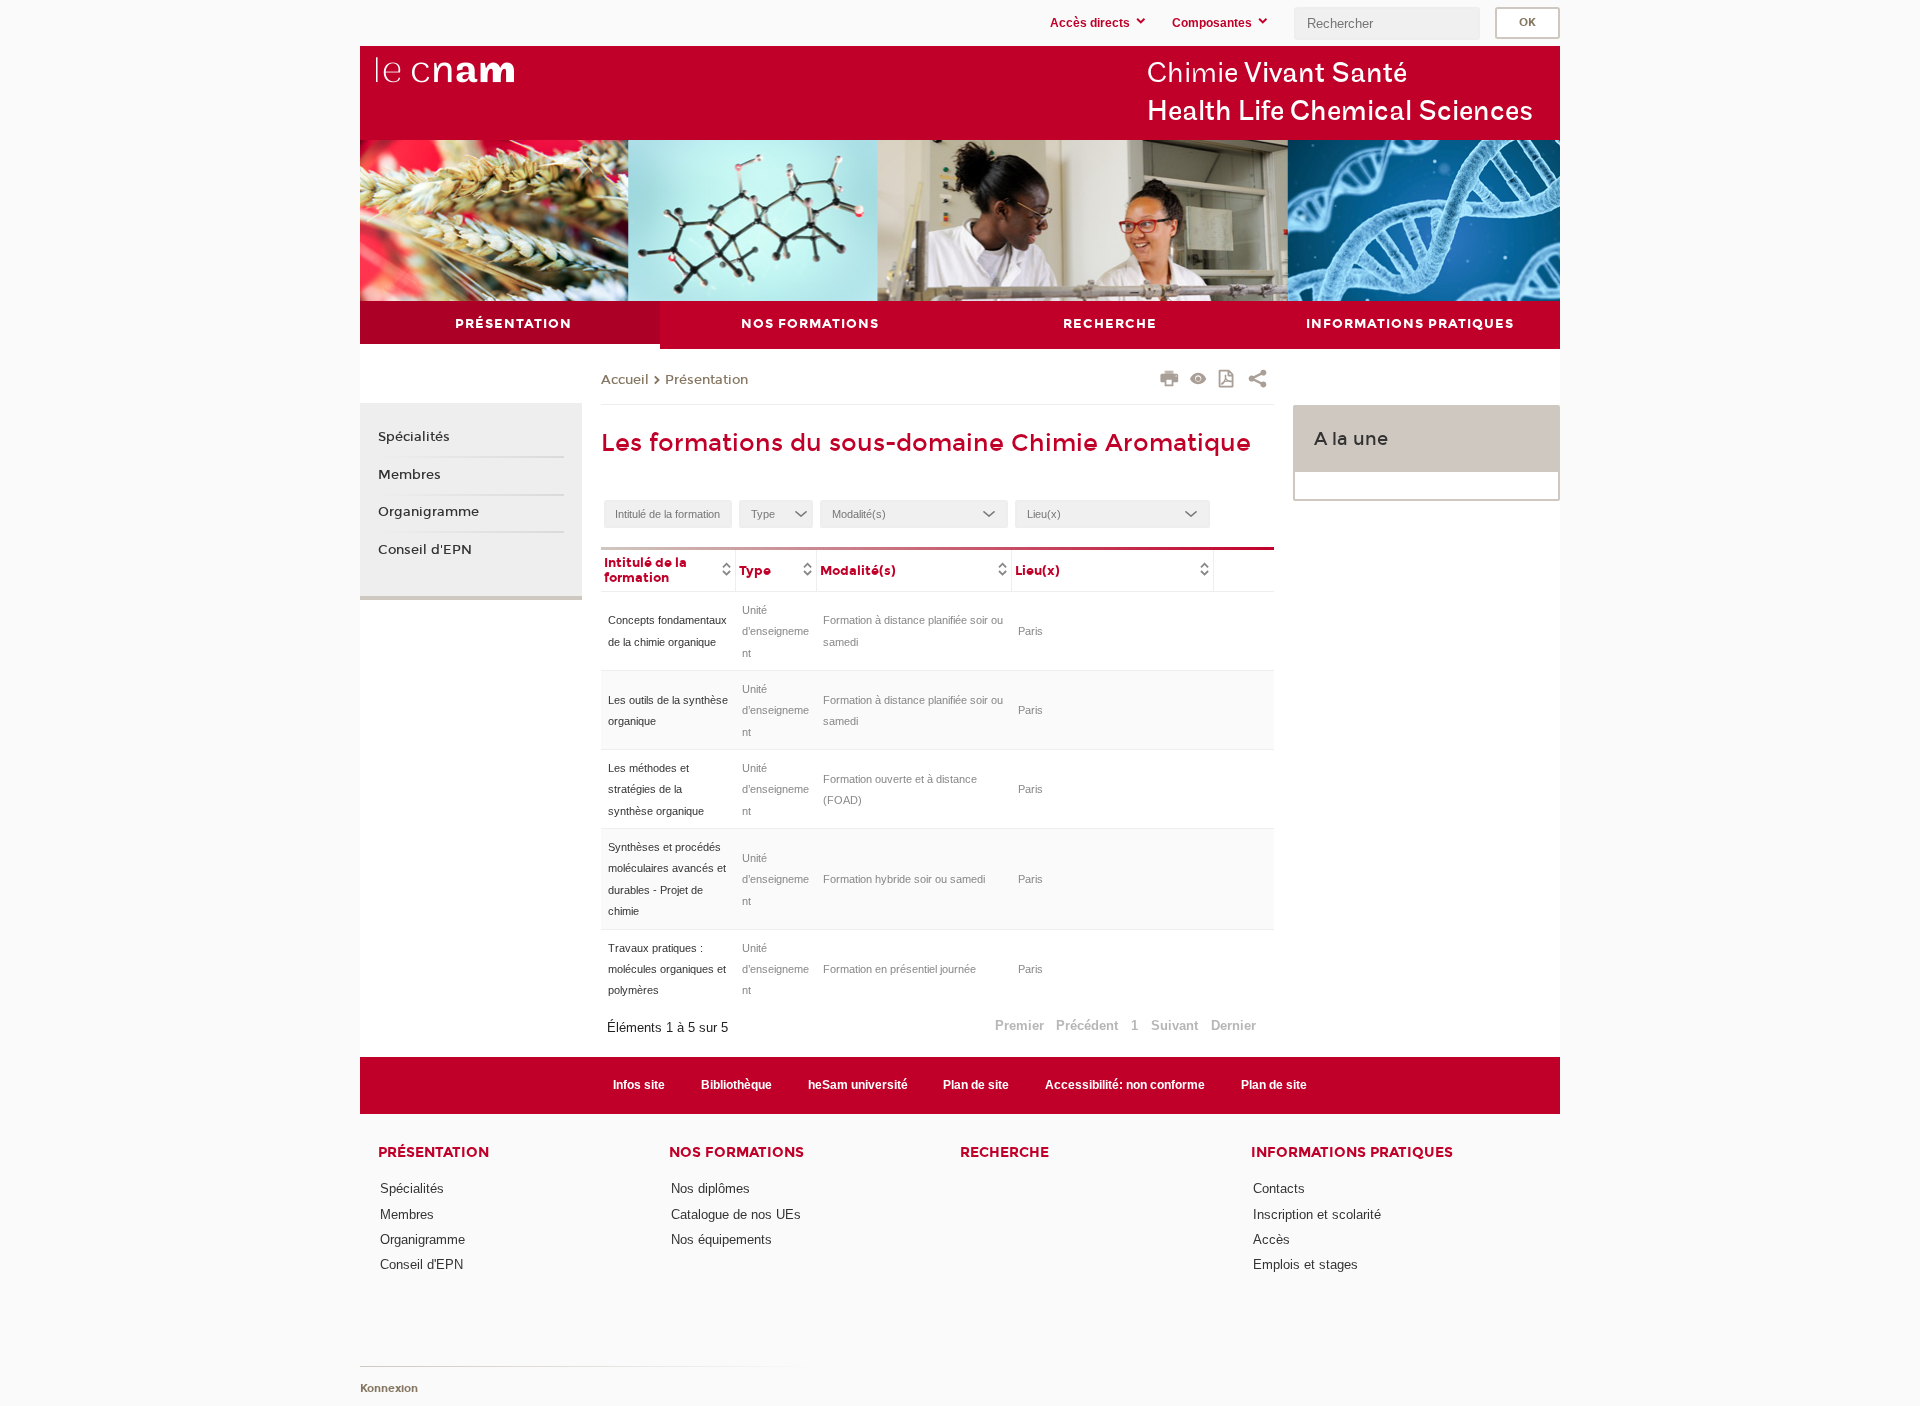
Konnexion (389, 1388)
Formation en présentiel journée (899, 969)
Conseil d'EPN (425, 550)
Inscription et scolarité (1317, 1214)
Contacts (1279, 1188)
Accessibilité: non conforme (1125, 1085)
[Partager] (1257, 381)
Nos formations (736, 1152)
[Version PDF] (1227, 380)
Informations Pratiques (1352, 1152)
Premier (1019, 1025)
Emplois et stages (1305, 1264)
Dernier (1233, 1025)
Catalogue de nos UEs (736, 1214)
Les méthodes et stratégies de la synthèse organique (656, 789)
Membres (409, 475)
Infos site (639, 1085)
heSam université (858, 1085)
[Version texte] (1198, 380)
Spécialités (414, 437)
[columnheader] (668, 569)
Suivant (1174, 1025)
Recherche (1004, 1152)
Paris (1030, 631)
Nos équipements (721, 1239)
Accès (1271, 1239)
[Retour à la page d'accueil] (478, 81)
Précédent (1087, 1025)
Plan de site (976, 1085)
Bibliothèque (736, 1085)
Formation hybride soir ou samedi (904, 879)
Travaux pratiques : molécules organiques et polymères (667, 969)
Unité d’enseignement (775, 631)
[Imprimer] (1169, 381)
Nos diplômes (710, 1188)
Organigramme (428, 512)
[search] (1387, 23)
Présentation (706, 380)
